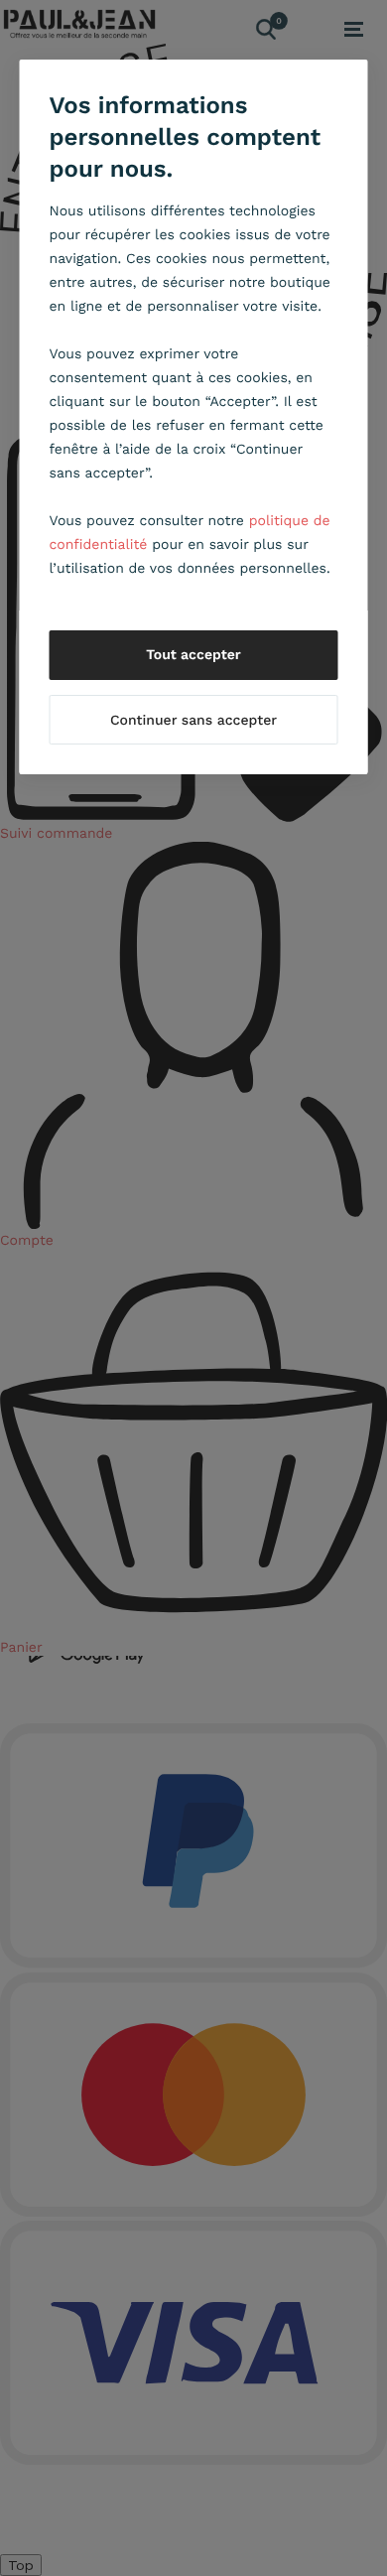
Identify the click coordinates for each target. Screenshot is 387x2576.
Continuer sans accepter (193, 721)
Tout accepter (193, 655)
